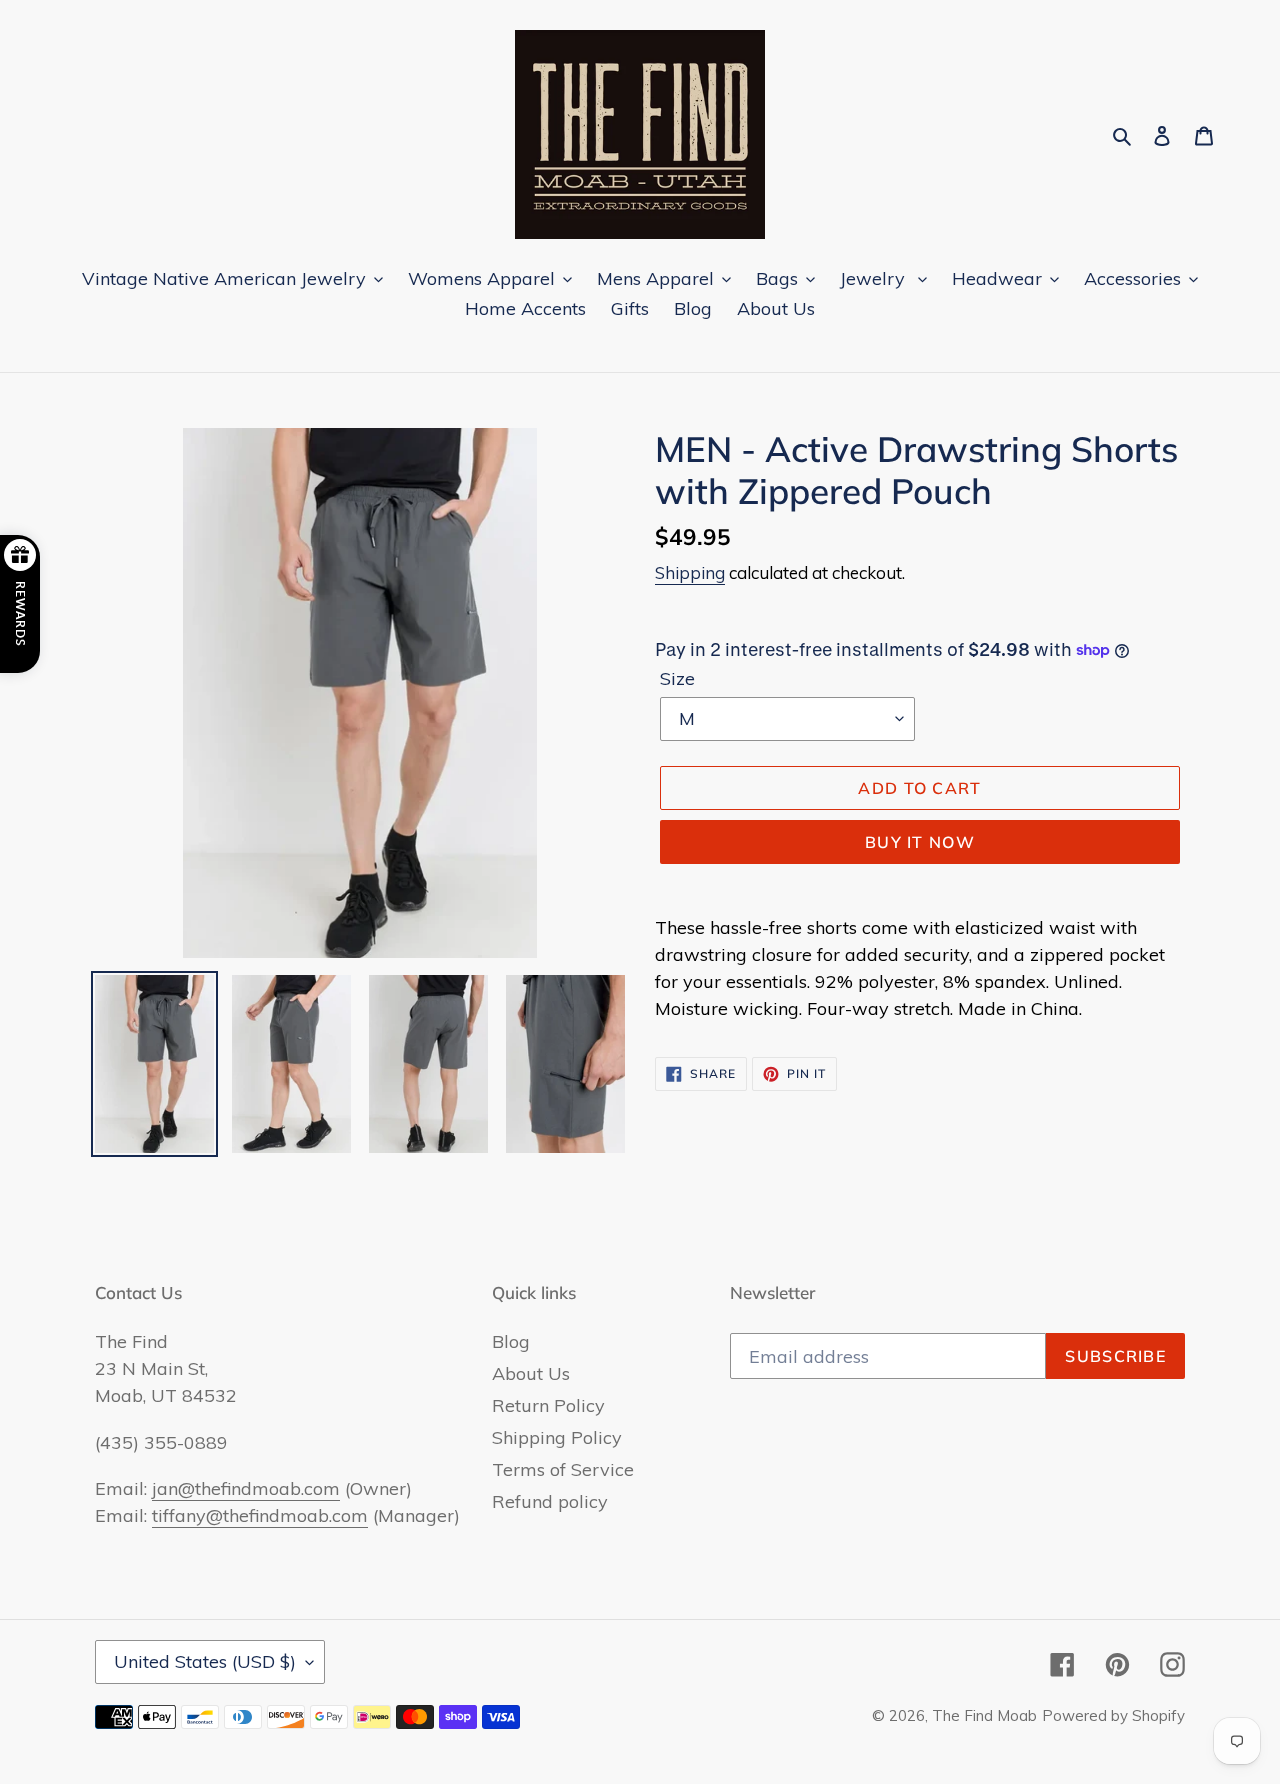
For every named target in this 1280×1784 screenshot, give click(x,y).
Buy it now (920, 842)
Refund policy (550, 1501)
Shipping (690, 572)
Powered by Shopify (1113, 1715)
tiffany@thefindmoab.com (260, 1515)
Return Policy (548, 1405)
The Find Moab (984, 1715)
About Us (531, 1373)
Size (677, 678)
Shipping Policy (557, 1437)
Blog (511, 1341)
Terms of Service (563, 1469)
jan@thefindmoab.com (246, 1488)
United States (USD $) (205, 1661)
